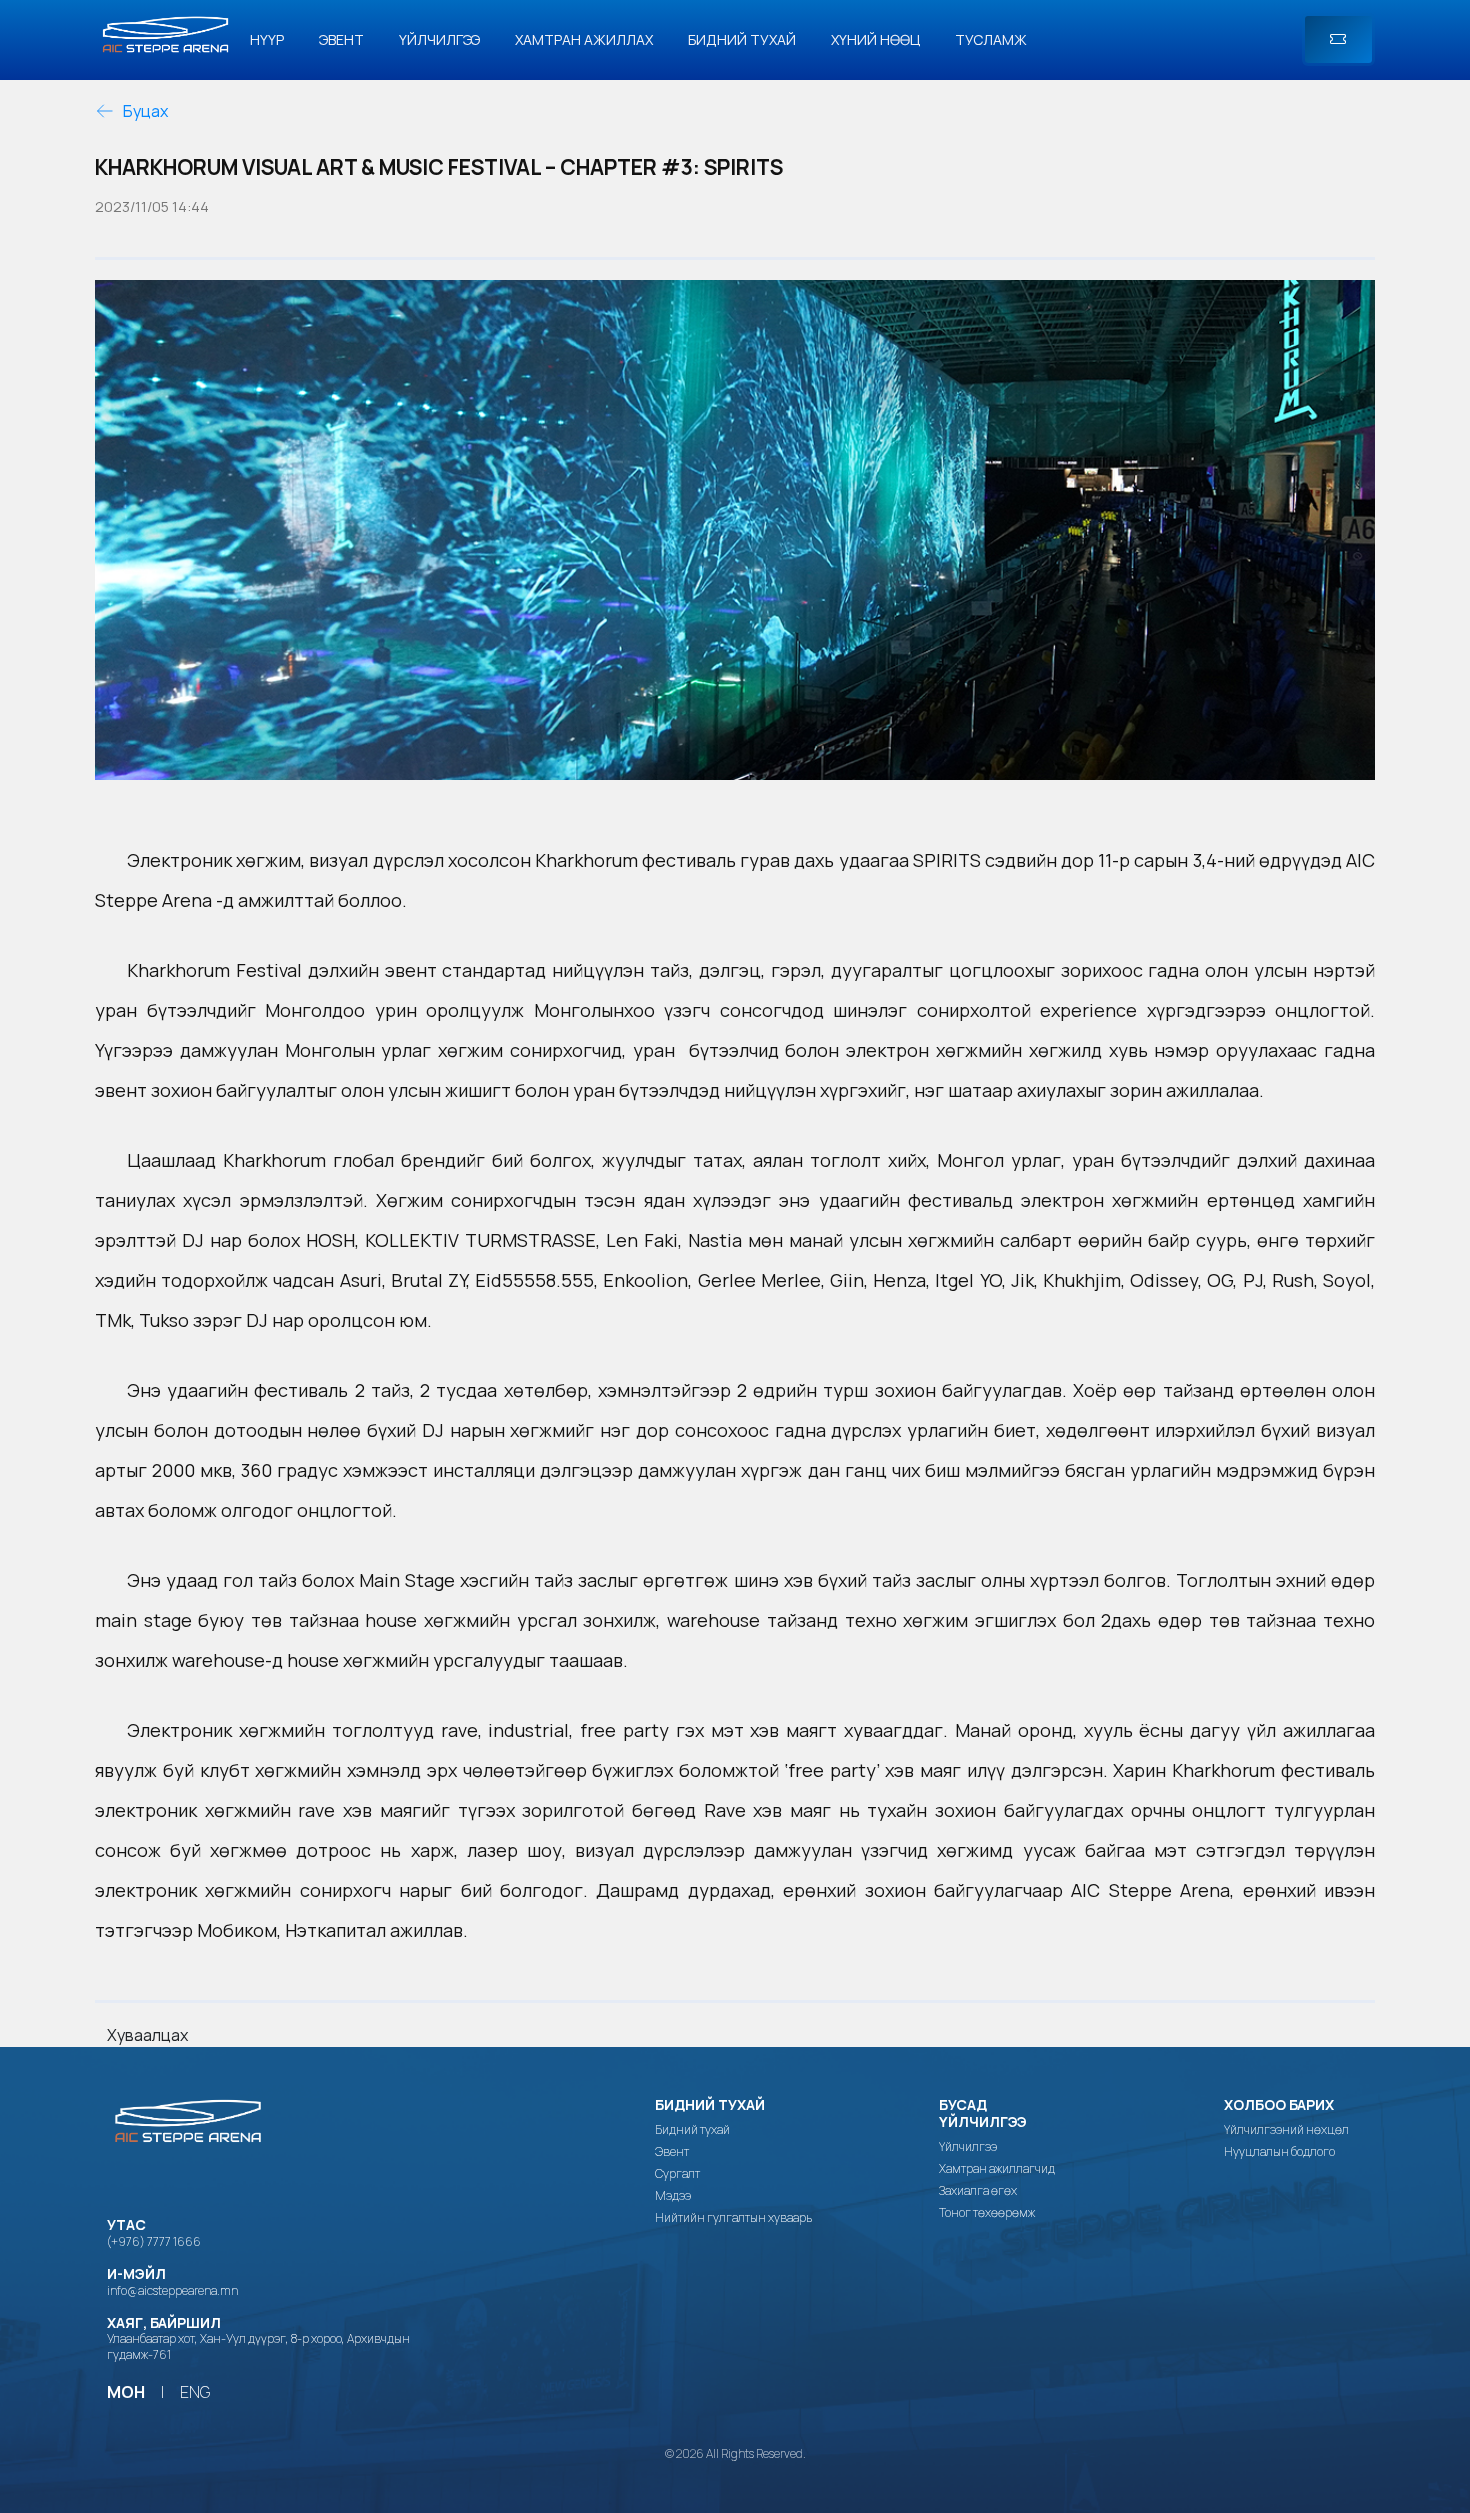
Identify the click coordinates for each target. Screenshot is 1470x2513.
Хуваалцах (147, 2035)
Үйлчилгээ (439, 39)
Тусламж (991, 39)
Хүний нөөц (875, 39)
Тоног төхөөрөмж (987, 2213)
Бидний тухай (742, 39)
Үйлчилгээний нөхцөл (1286, 2130)
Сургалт (677, 2174)
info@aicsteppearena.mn (172, 2290)
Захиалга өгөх (978, 2191)
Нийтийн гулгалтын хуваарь (733, 2218)
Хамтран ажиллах (584, 39)
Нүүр (267, 39)
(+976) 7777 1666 (154, 2241)
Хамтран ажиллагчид (997, 2169)
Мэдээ (673, 2196)
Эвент (341, 39)
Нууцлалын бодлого (1279, 2152)
